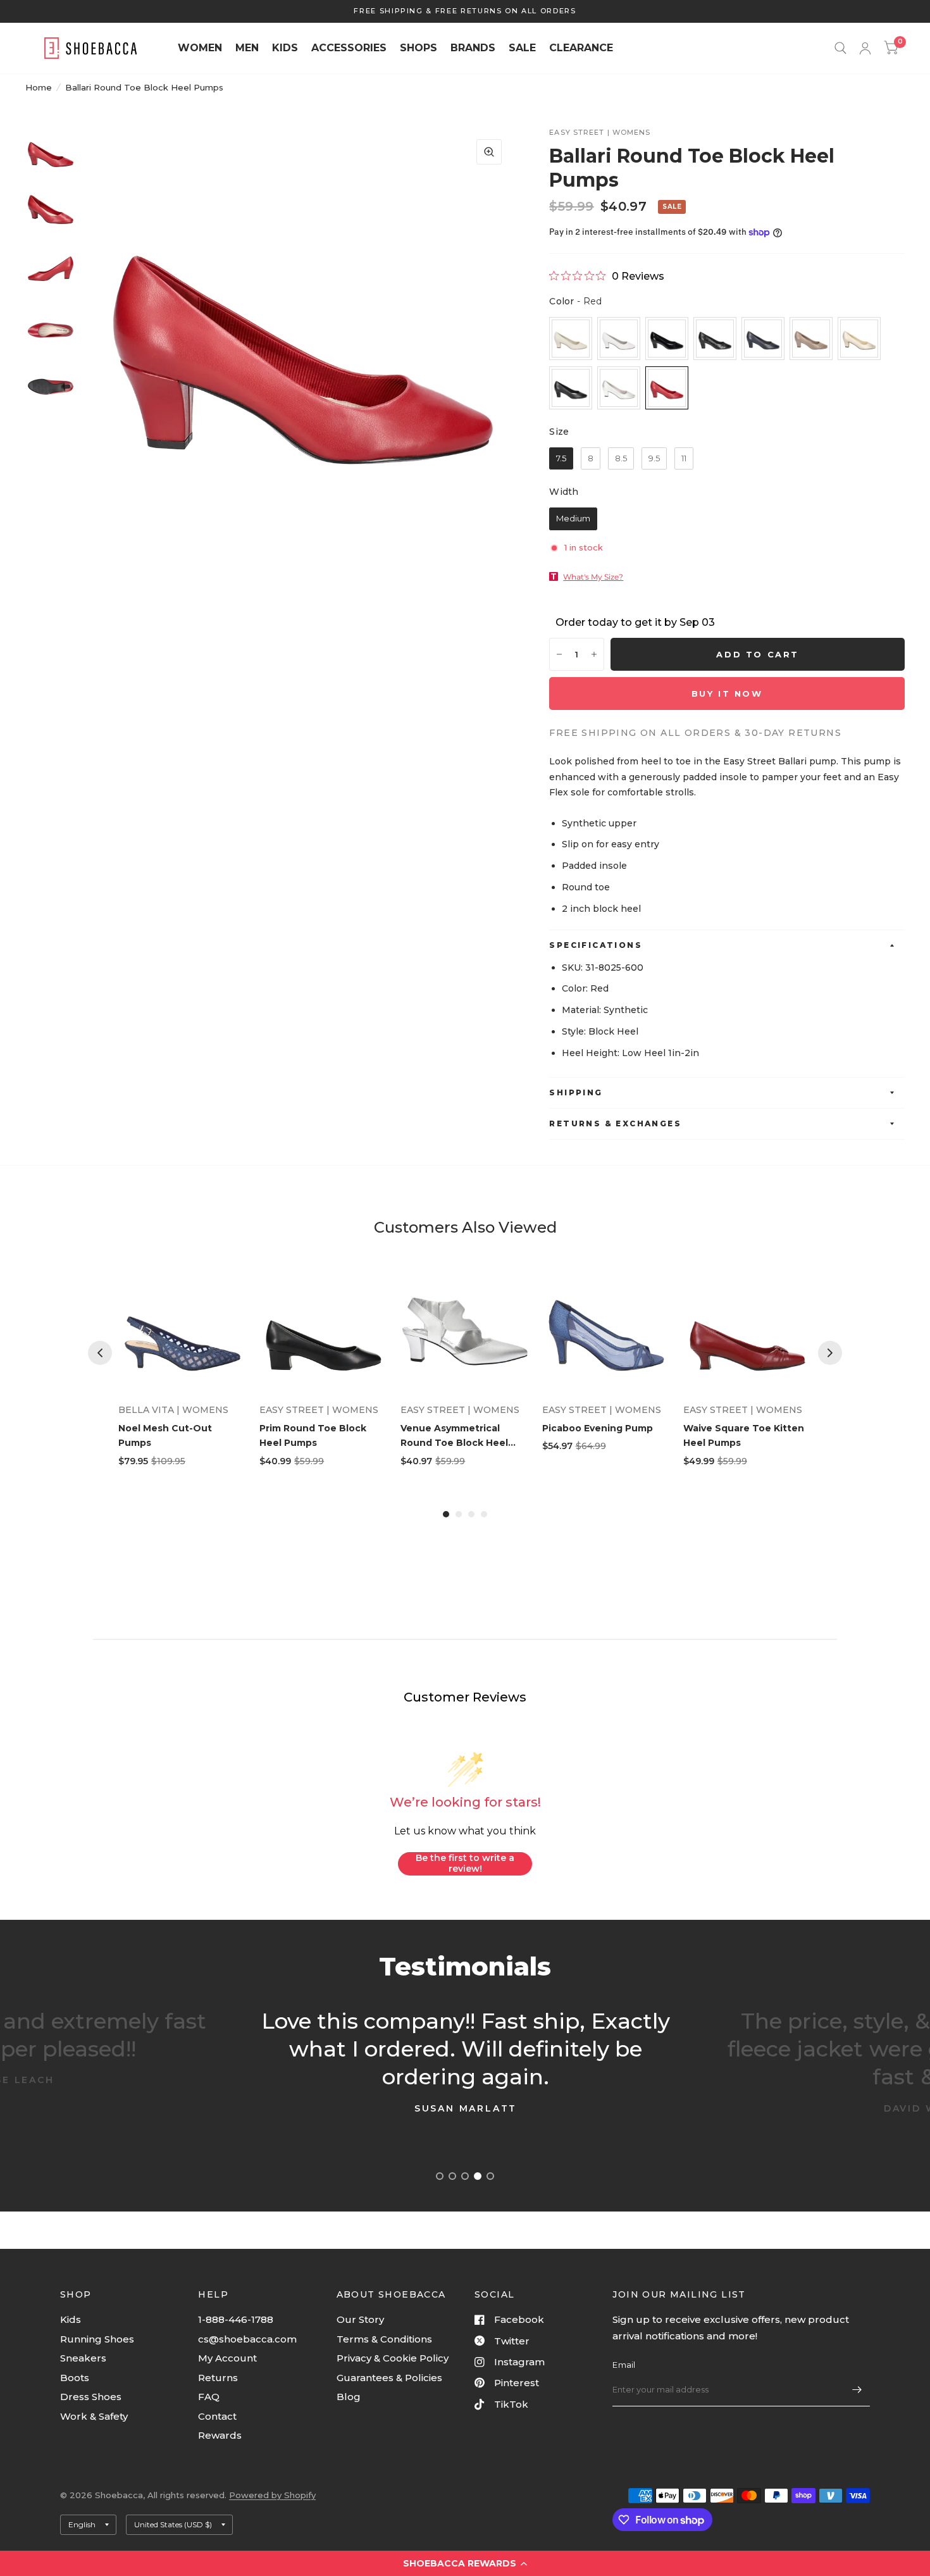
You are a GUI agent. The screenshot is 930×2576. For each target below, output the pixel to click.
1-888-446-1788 (236, 2319)
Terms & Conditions (384, 2339)
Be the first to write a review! (465, 1864)
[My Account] (865, 48)
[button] (465, 2563)
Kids (71, 2319)
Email (624, 2365)
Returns (218, 2378)
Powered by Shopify (272, 2495)
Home (39, 87)
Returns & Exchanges (615, 1123)
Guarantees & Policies (389, 2378)
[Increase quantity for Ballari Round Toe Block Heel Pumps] (594, 654)
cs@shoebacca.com (247, 2339)
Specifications (596, 945)
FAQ (209, 2397)
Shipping (576, 1092)
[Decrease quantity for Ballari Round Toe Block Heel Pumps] (559, 654)
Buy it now (727, 694)
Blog (349, 2397)
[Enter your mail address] (857, 2390)
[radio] (571, 339)
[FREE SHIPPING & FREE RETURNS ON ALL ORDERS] (465, 11)
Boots (75, 2378)
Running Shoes (97, 2339)
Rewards (220, 2435)
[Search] (840, 48)
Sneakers (83, 2358)
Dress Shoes (91, 2397)
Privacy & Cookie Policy (393, 2358)
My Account (227, 2358)
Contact (217, 2416)
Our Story (360, 2319)
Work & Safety (94, 2416)
